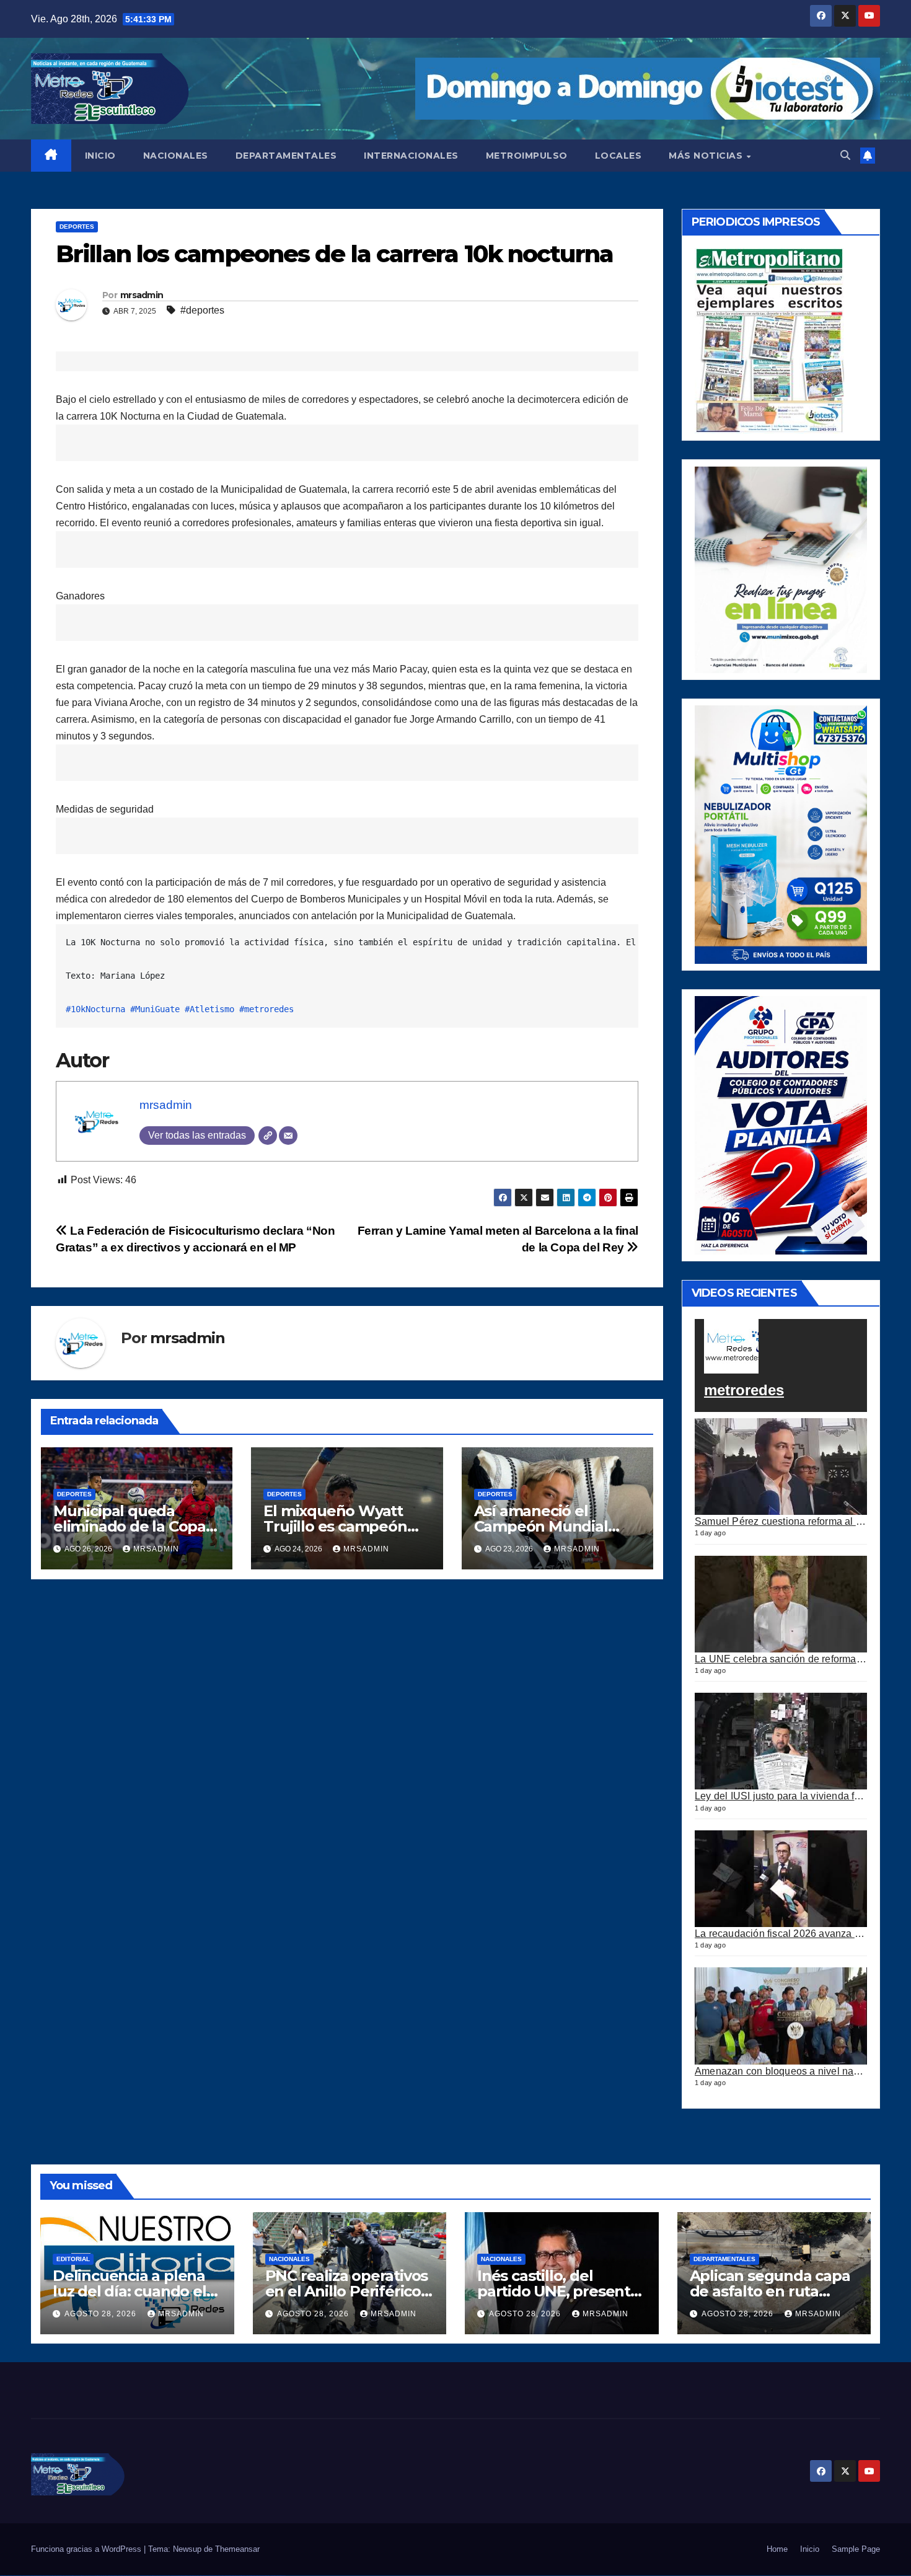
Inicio (810, 2549)
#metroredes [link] (266, 1009)
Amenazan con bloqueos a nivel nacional (788, 2071)
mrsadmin (142, 295)
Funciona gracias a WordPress (87, 2549)
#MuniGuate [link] (155, 1009)
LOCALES (618, 156)
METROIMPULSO (527, 156)
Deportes (77, 227)
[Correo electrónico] (288, 1136)
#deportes (202, 310)
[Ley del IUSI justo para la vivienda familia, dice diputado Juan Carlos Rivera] (781, 1741)
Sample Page (856, 2549)
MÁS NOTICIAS (707, 156)
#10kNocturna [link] (95, 1009)
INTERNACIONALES (411, 156)
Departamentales (724, 2259)
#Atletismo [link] (209, 1009)
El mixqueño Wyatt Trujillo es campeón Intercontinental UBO (341, 1526)
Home (777, 2549)
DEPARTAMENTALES (286, 156)
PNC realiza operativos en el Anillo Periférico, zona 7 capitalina (347, 2291)
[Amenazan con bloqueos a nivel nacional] (781, 2016)
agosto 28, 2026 (102, 2314)
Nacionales (289, 2259)
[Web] (268, 1136)
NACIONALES (176, 156)
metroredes (744, 1390)
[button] (845, 155)
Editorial (73, 2259)
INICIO (100, 156)
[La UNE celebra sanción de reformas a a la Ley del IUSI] (781, 1604)
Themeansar (237, 2549)
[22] (781, 834)
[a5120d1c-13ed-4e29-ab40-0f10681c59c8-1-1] (781, 569)
